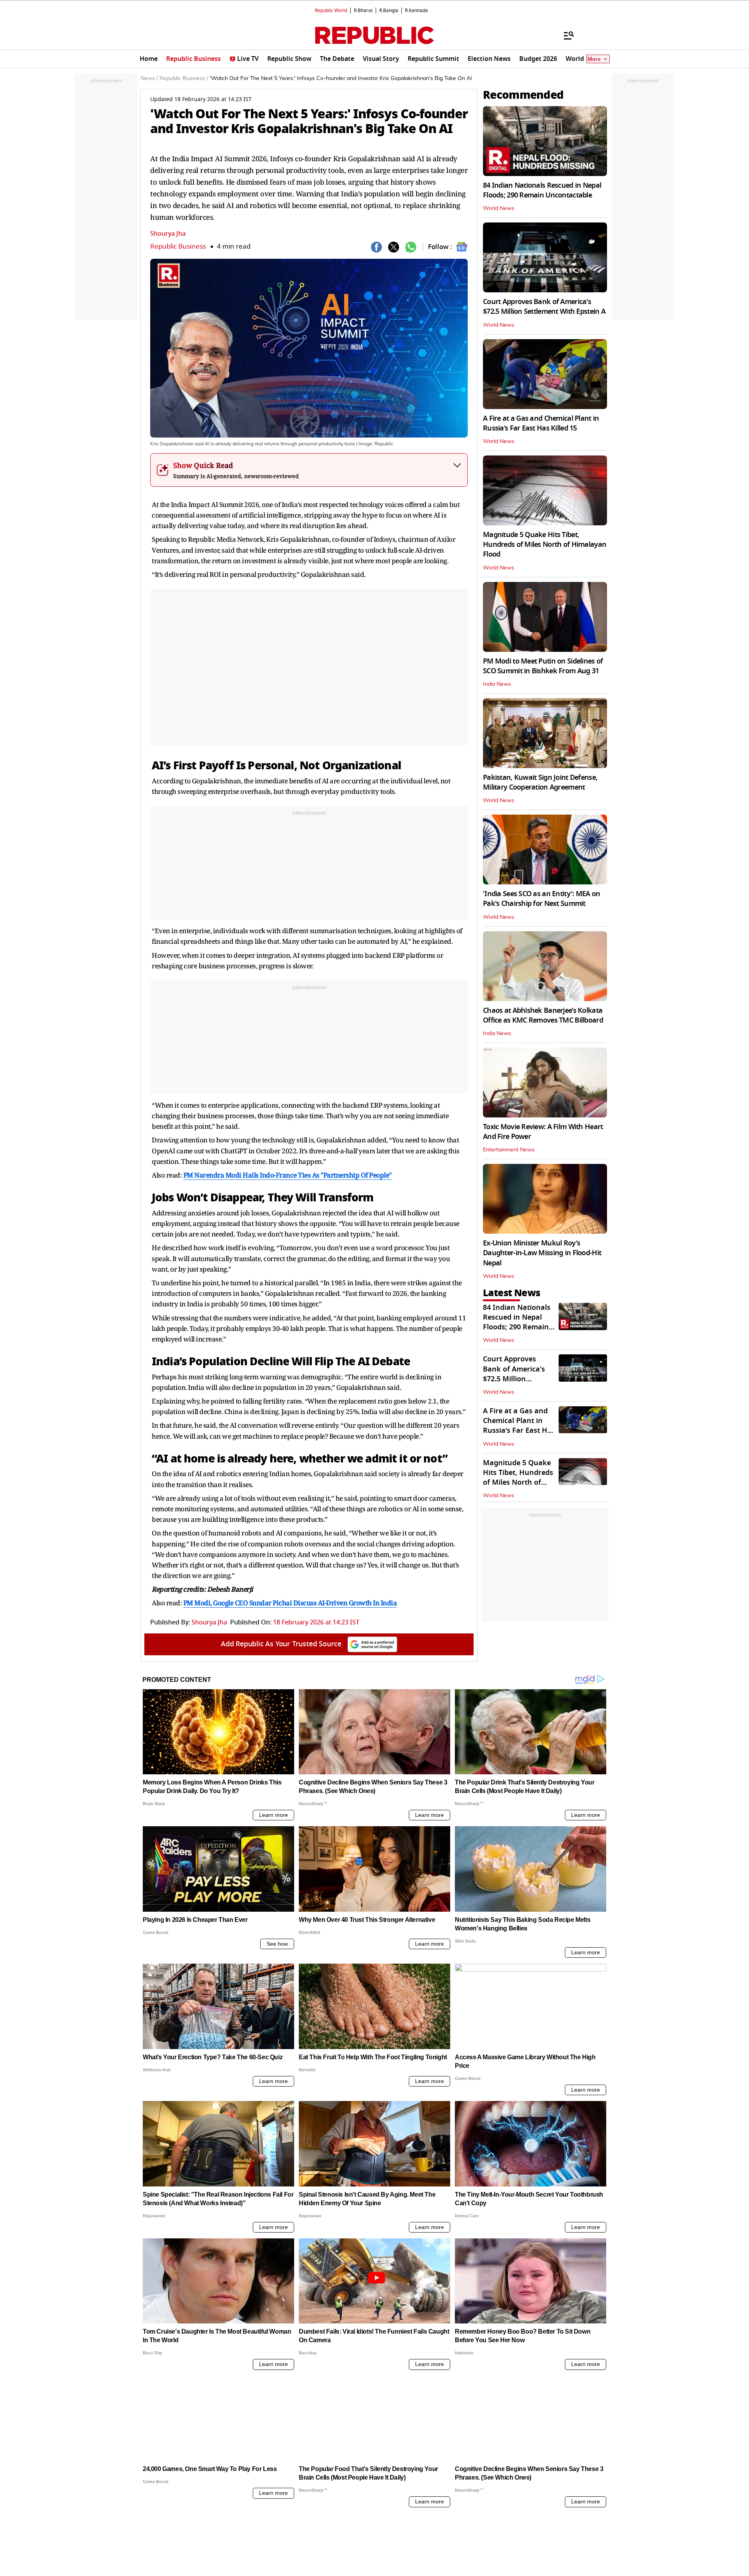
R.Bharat (363, 11)
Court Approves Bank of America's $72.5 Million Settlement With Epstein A (544, 307)
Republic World (331, 11)
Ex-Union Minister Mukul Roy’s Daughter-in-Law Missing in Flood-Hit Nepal (542, 1253)
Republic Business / (184, 78)
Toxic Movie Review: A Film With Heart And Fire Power (543, 1132)
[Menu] (565, 35)
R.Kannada (416, 11)
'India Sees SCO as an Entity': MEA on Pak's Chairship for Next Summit (541, 899)
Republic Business (178, 246)
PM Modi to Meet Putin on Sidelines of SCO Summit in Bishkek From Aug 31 (543, 666)
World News (499, 208)
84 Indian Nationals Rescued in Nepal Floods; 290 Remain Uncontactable (542, 190)
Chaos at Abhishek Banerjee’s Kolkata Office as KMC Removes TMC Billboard (543, 1015)
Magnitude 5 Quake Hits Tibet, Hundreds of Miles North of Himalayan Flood (545, 544)
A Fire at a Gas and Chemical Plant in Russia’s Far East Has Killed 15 (541, 423)
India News (497, 684)
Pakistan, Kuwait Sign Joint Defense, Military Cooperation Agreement (540, 782)
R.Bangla (389, 11)
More (594, 59)
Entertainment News (509, 1150)
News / (149, 78)
